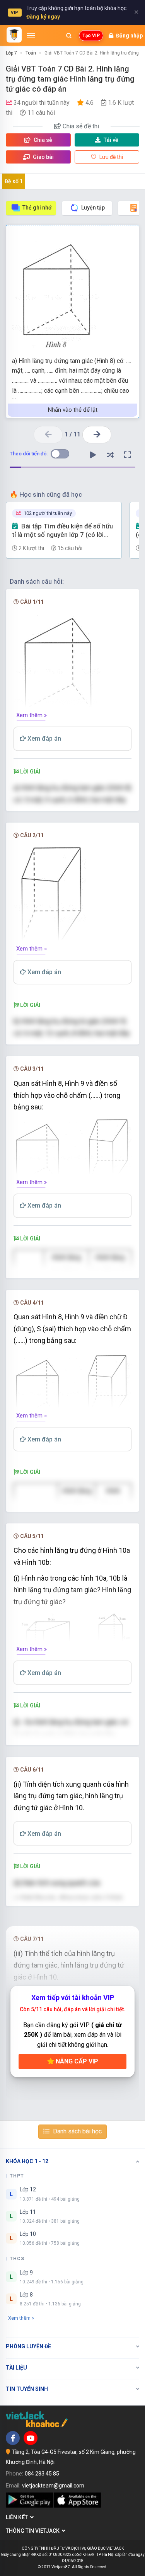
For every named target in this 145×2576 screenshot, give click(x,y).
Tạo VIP (91, 36)
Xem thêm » (32, 715)
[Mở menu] (31, 36)
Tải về (111, 140)
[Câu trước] (48, 435)
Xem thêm (19, 2318)
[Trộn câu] (110, 455)
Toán (31, 53)
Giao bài (43, 157)
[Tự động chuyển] (93, 455)
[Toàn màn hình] (128, 455)
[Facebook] (13, 2438)
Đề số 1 (14, 181)
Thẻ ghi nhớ (37, 208)
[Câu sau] (97, 435)
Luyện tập (93, 208)
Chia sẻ (42, 140)
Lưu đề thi (111, 157)
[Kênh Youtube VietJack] (31, 2438)
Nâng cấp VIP (76, 2061)
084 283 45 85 (42, 2474)
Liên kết (18, 2517)
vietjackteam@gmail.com (53, 2486)
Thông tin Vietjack (34, 2531)
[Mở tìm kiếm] (69, 36)
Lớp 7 (11, 53)
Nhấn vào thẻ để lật (73, 410)
